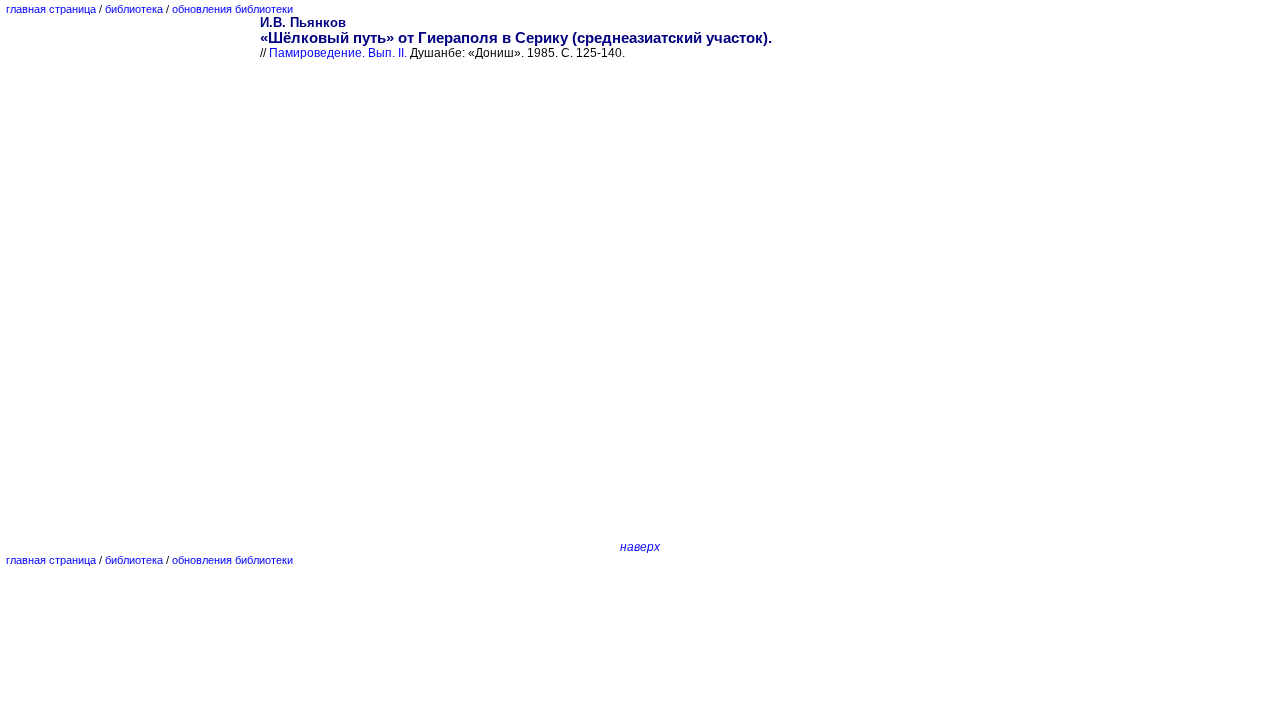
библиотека (134, 9)
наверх (640, 547)
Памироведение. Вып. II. (338, 53)
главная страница (51, 9)
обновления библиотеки (232, 9)
